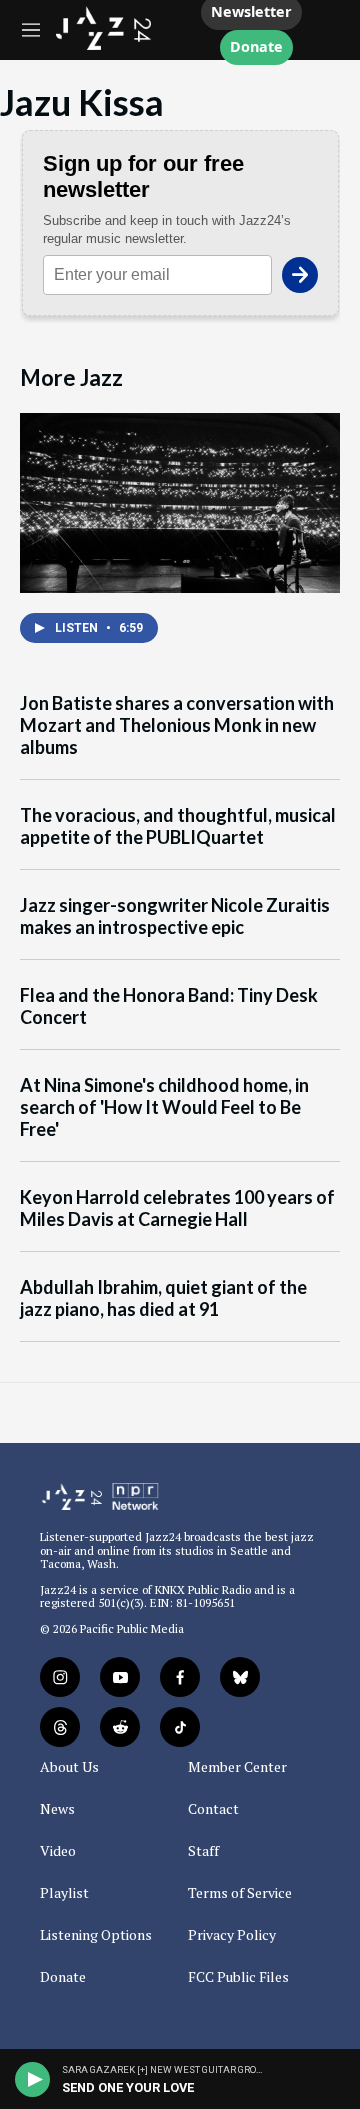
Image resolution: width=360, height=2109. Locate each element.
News (57, 1809)
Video (58, 1851)
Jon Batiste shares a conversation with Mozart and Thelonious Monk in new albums (177, 725)
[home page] (103, 44)
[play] (33, 2079)
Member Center (237, 1767)
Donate (256, 47)
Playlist (64, 1893)
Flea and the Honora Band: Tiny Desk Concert (169, 1006)
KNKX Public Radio (203, 1589)
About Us (69, 1767)
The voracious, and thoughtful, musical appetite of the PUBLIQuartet (178, 826)
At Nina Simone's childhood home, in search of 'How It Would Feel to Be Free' (164, 1107)
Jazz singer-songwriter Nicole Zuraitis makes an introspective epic (175, 916)
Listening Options (96, 1935)
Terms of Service (240, 1893)
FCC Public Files (238, 1977)
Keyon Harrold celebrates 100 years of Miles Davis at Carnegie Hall (177, 1208)
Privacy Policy (232, 1935)
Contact (213, 1809)
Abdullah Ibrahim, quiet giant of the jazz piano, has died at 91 (163, 1298)
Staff (203, 1851)
